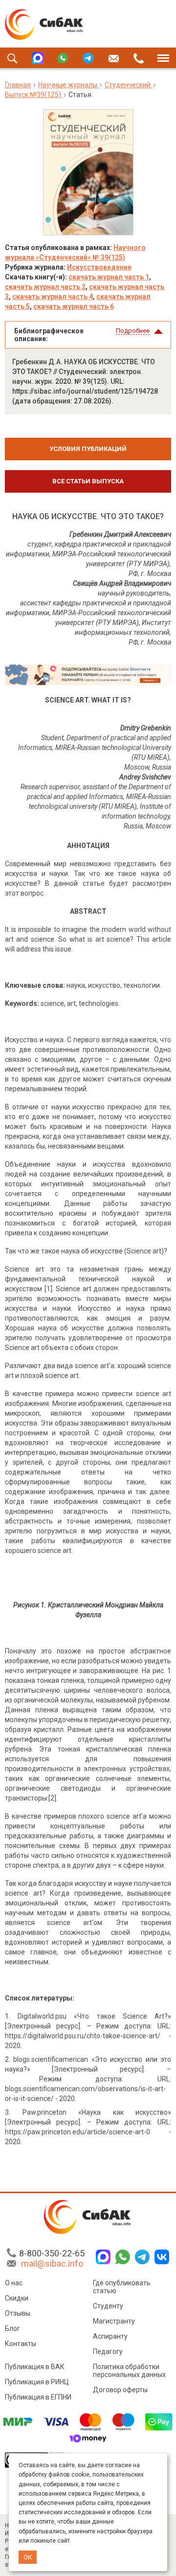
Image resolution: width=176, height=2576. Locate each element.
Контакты (21, 2344)
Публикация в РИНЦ (37, 2382)
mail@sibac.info (52, 2263)
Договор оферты (120, 2390)
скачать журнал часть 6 (74, 306)
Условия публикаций (88, 449)
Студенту (108, 2306)
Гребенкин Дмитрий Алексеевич (120, 534)
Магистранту (114, 2321)
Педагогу (108, 2351)
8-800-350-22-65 (52, 2253)
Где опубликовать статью (122, 2287)
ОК (28, 2557)
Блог (12, 2328)
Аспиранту (110, 2336)
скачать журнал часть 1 (109, 277)
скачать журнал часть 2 (45, 287)
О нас (14, 2283)
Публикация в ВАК (35, 2367)
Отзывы (18, 2313)
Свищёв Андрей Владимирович (122, 583)
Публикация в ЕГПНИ (38, 2397)
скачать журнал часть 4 (53, 297)
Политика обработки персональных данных (129, 2371)
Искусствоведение (99, 267)
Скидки (17, 2298)
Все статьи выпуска (88, 481)
